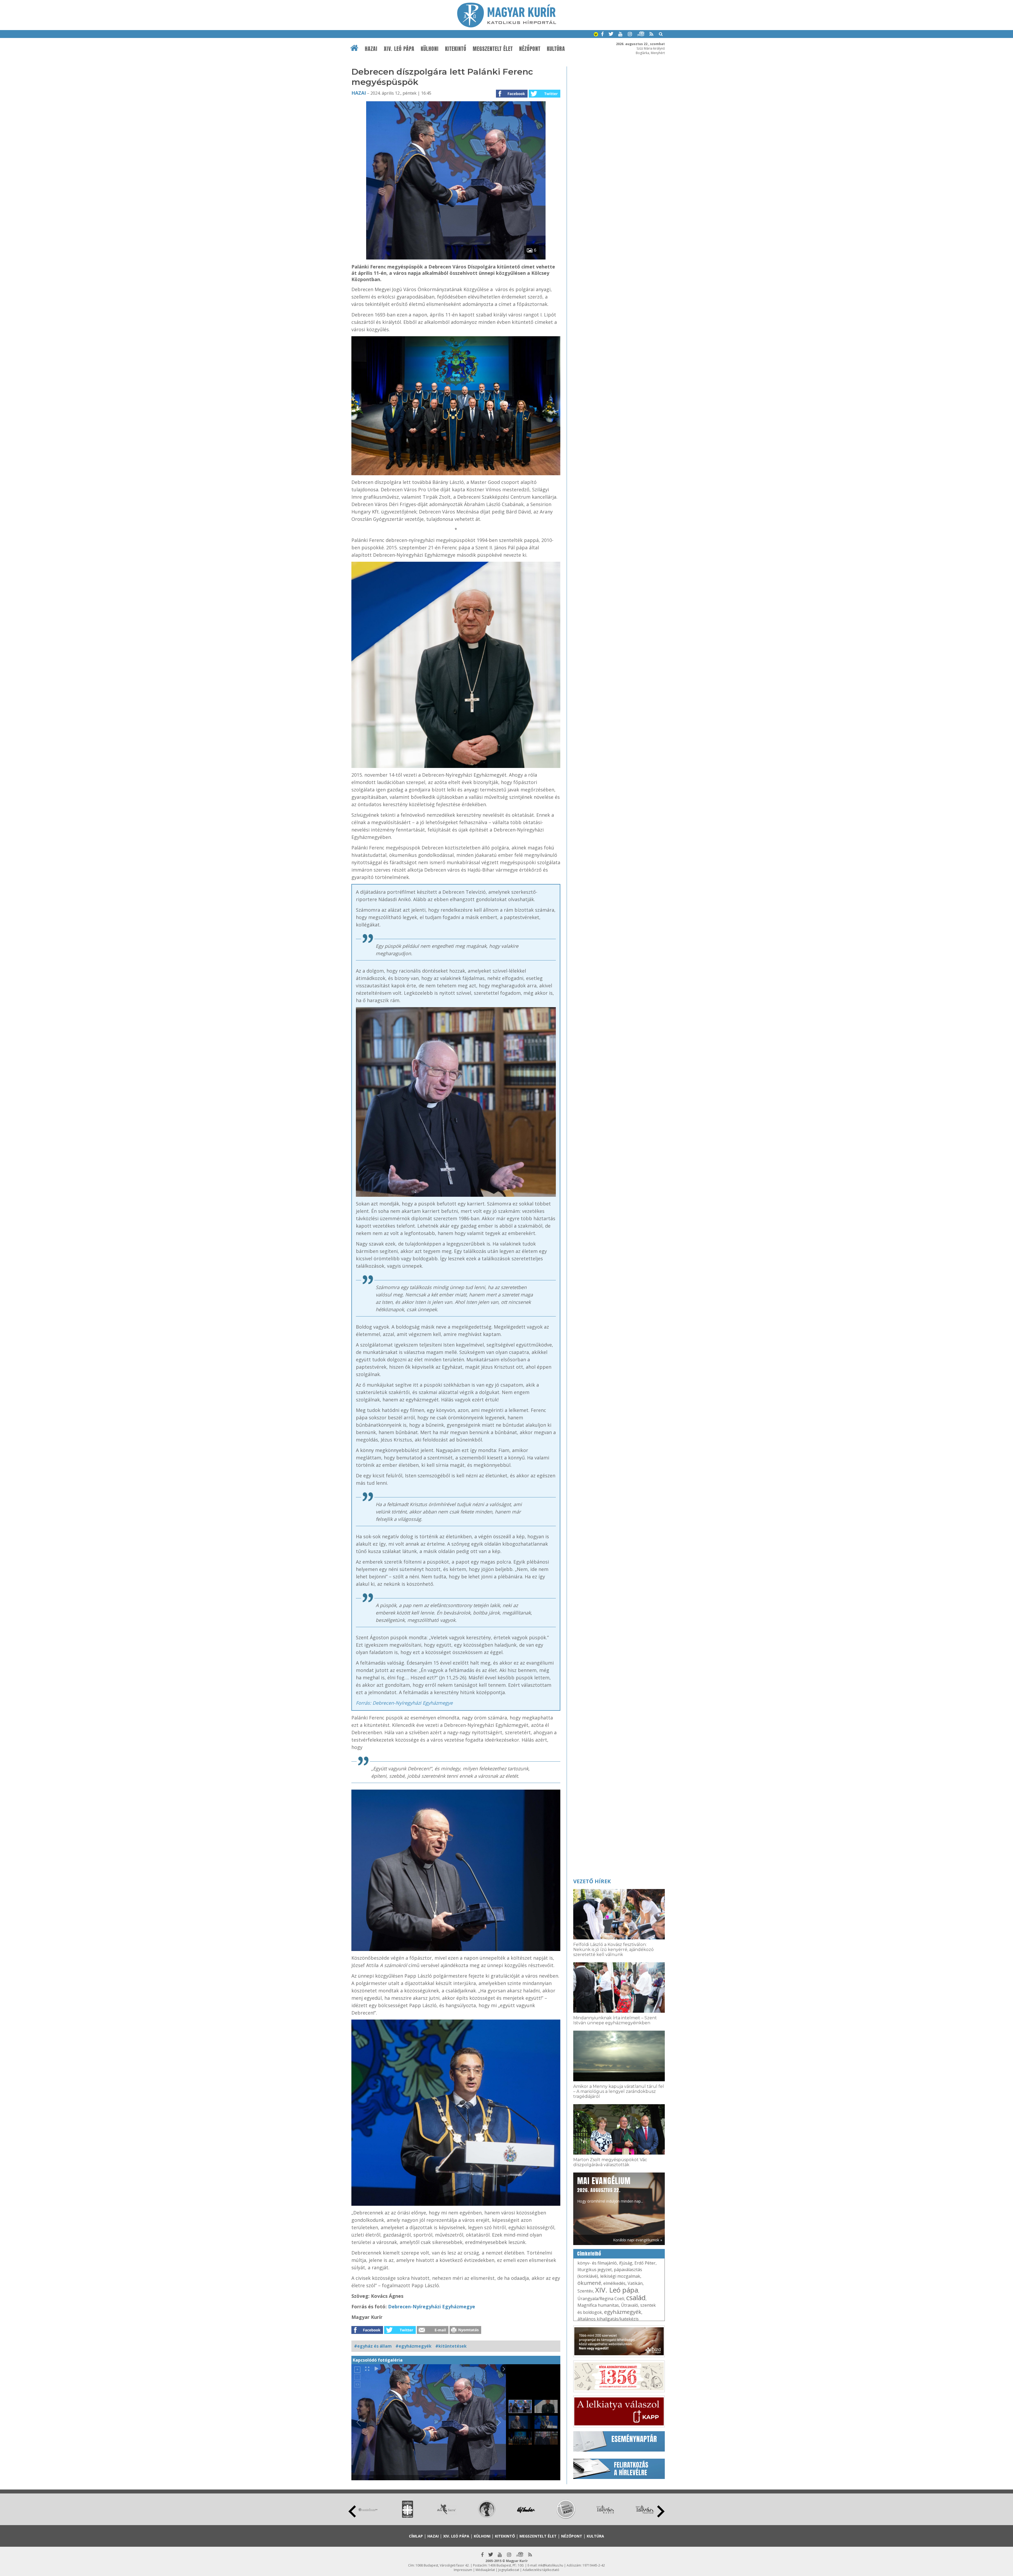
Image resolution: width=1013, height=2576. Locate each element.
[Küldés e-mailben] (433, 2332)
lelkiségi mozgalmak (620, 2276)
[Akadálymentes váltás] (596, 35)
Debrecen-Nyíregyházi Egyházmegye (432, 2306)
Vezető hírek (592, 1881)
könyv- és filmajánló (597, 2263)
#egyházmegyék (414, 2346)
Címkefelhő (589, 2254)
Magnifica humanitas (598, 2305)
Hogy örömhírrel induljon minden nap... (610, 2189)
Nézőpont (530, 49)
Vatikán (635, 2283)
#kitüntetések (451, 2346)
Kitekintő (456, 49)
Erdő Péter (645, 2263)
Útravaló (630, 2305)
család (636, 2298)
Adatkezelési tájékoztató (541, 2570)
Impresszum (463, 2570)
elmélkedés (614, 2283)
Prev (352, 2511)
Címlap (416, 2536)
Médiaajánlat (485, 2570)
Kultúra (556, 49)
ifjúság (626, 2263)
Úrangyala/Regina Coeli (601, 2299)
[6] (456, 258)
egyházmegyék (623, 2312)
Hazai (371, 49)
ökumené (589, 2283)
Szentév (585, 2291)
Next (661, 2511)
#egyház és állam (373, 2346)
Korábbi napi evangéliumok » (638, 2240)
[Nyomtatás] (465, 2332)
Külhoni (430, 49)
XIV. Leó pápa (399, 49)
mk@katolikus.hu (551, 2565)
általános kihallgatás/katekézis (608, 2319)
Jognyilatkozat (509, 2570)
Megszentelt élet (493, 49)
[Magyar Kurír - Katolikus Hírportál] (507, 26)
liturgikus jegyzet (595, 2270)
